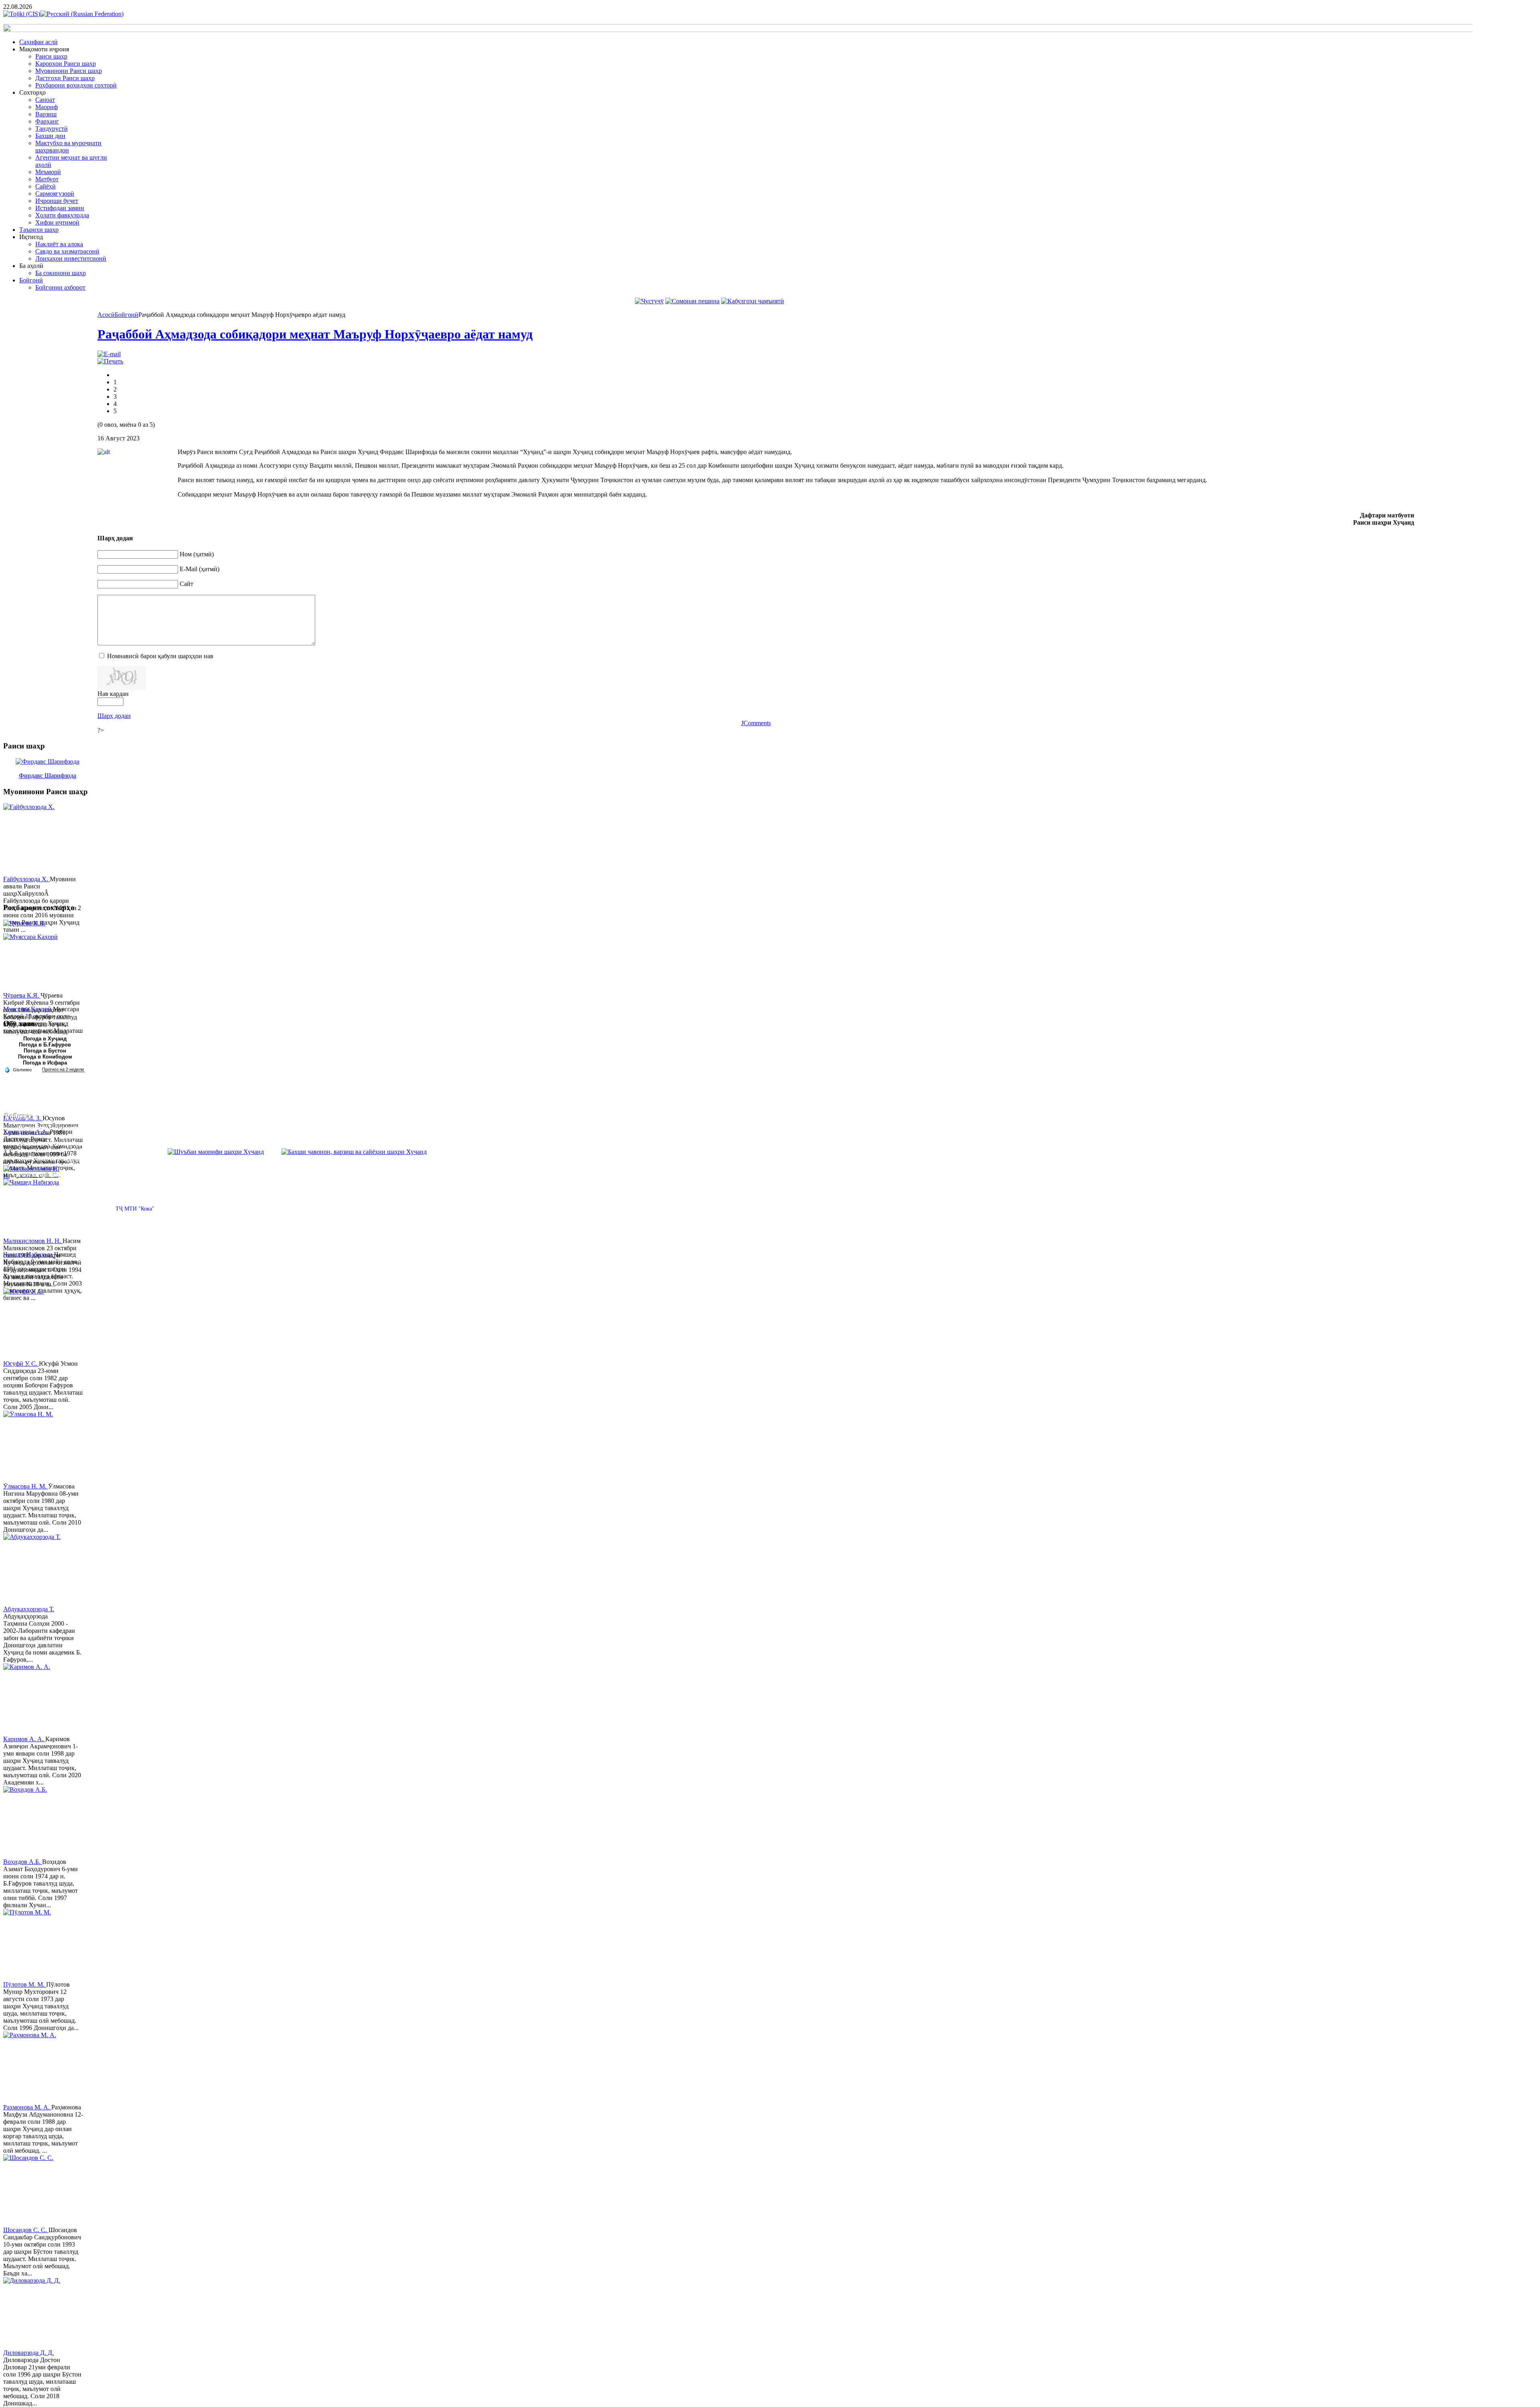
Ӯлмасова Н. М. (26, 1486)
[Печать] (110, 361)
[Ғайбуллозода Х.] (33, 840)
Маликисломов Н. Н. (33, 1241)
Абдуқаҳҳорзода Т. (29, 1609)
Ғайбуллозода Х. (26, 879)
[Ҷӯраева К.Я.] (33, 956)
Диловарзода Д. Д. (28, 2353)
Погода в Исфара (45, 1063)
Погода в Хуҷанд (45, 1039)
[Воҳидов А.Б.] (33, 1822)
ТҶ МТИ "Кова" (135, 1209)
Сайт (186, 584)
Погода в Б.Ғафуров (45, 1045)
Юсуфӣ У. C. (21, 1364)
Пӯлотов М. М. (25, 1984)
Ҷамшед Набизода (29, 1254)
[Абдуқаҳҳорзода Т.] (33, 1570)
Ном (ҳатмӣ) (197, 554)
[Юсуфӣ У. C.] (33, 1324)
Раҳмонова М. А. (27, 2107)
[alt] (138, 475)
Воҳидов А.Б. (23, 1862)
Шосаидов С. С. (26, 2230)
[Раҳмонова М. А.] (33, 2068)
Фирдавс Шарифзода (48, 776)
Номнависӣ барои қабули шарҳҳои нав (160, 656)
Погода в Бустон (45, 1051)
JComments (756, 723)
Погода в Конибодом (45, 1057)
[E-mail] (109, 354)
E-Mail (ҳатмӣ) (200, 569)
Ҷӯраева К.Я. (22, 995)
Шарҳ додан (114, 716)
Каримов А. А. (24, 1739)
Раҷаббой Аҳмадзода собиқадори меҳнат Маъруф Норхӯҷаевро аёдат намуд (315, 334)
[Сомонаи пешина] (692, 301)
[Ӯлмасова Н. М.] (33, 1447)
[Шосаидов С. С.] (33, 2190)
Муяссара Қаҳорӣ (28, 1009)
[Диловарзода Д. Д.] (33, 2313)
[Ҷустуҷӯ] (649, 301)
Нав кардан (113, 694)
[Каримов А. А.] (33, 1699)
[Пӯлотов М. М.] (33, 1945)
